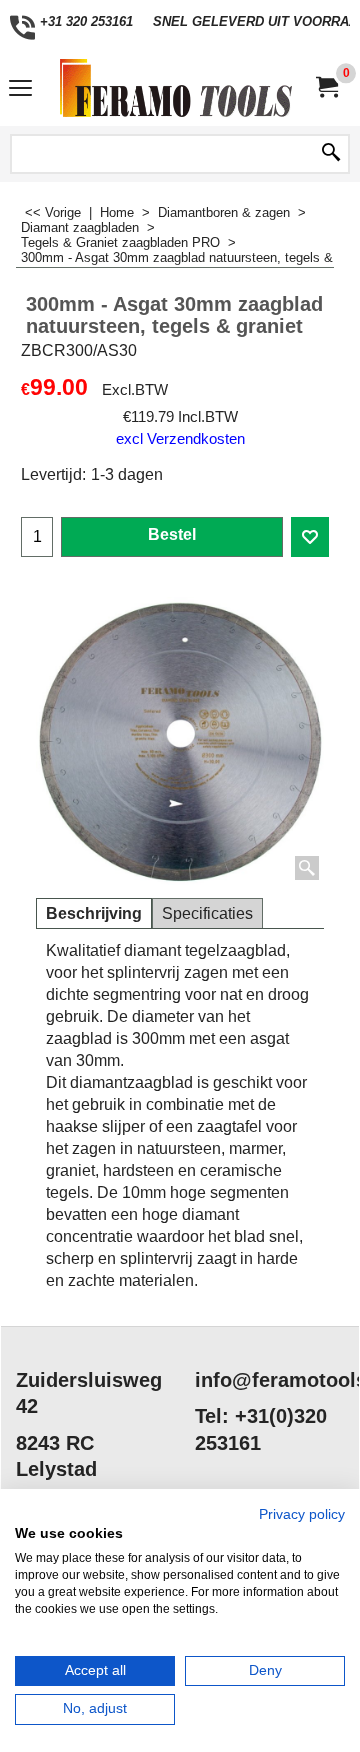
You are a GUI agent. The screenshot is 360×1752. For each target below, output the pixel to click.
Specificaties (207, 913)
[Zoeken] (331, 154)
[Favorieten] (310, 537)
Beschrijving (94, 913)
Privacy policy (302, 1514)
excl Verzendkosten (180, 439)
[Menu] (20, 90)
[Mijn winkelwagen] (326, 87)
